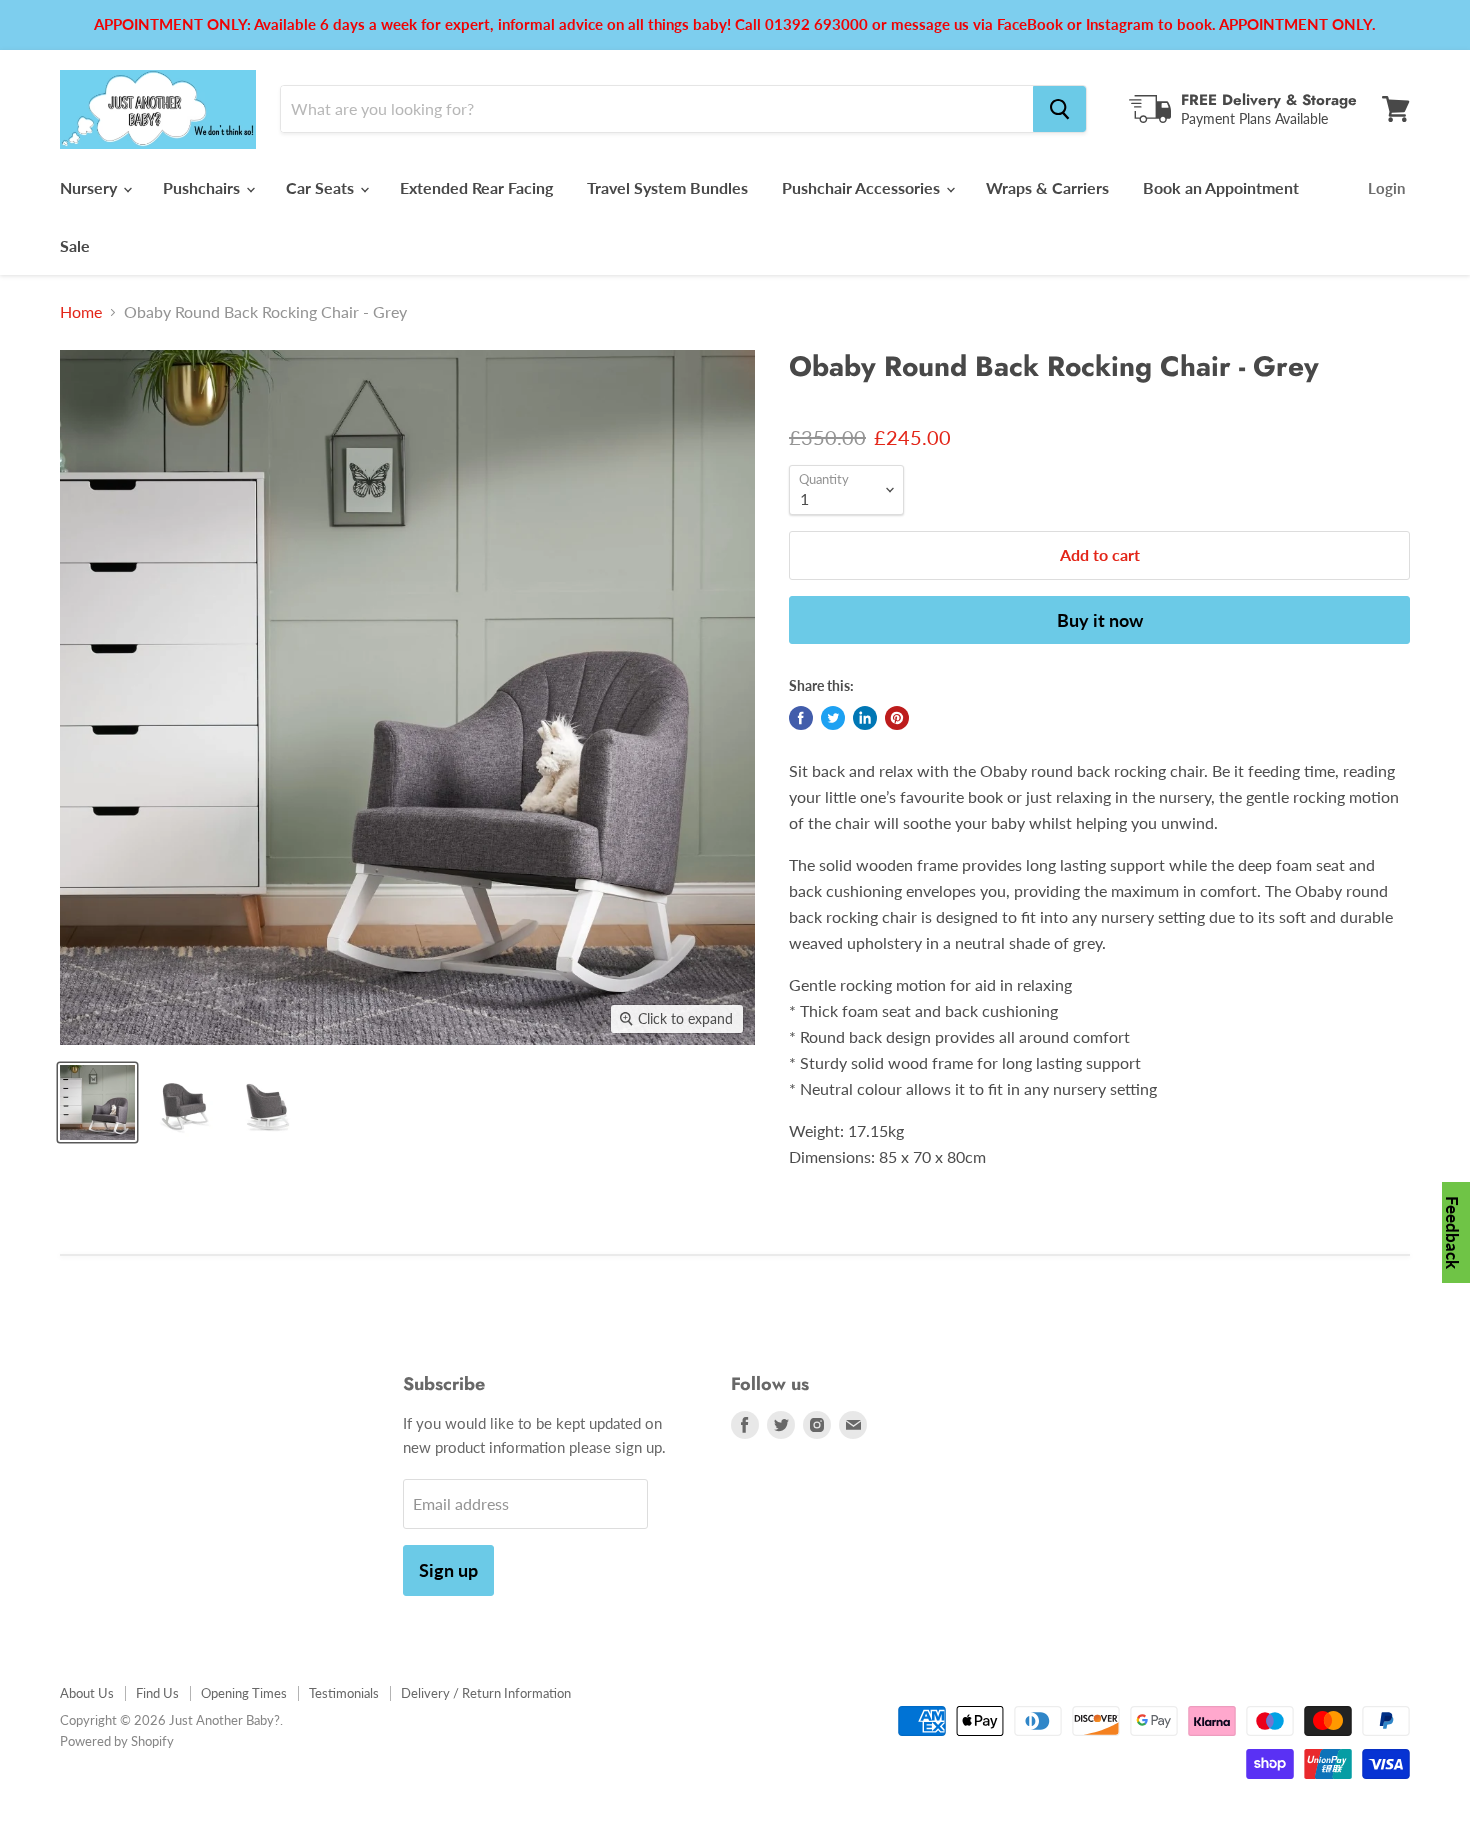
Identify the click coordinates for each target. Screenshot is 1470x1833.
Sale (75, 245)
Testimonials (344, 1693)
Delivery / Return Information (486, 1693)
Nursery (90, 187)
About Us (87, 1693)
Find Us (157, 1693)
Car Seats (322, 187)
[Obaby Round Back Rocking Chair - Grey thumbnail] (97, 1102)
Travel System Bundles (667, 187)
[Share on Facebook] (801, 718)
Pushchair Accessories (863, 187)
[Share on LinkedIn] (865, 718)
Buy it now (1100, 620)
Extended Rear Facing (476, 187)
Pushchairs (203, 187)
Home (81, 312)
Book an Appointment (1221, 187)
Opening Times (244, 1693)
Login (1386, 188)
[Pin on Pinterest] (897, 718)
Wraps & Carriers (1047, 187)
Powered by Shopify (117, 1741)
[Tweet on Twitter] (833, 718)
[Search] (1059, 109)
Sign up (448, 1570)
